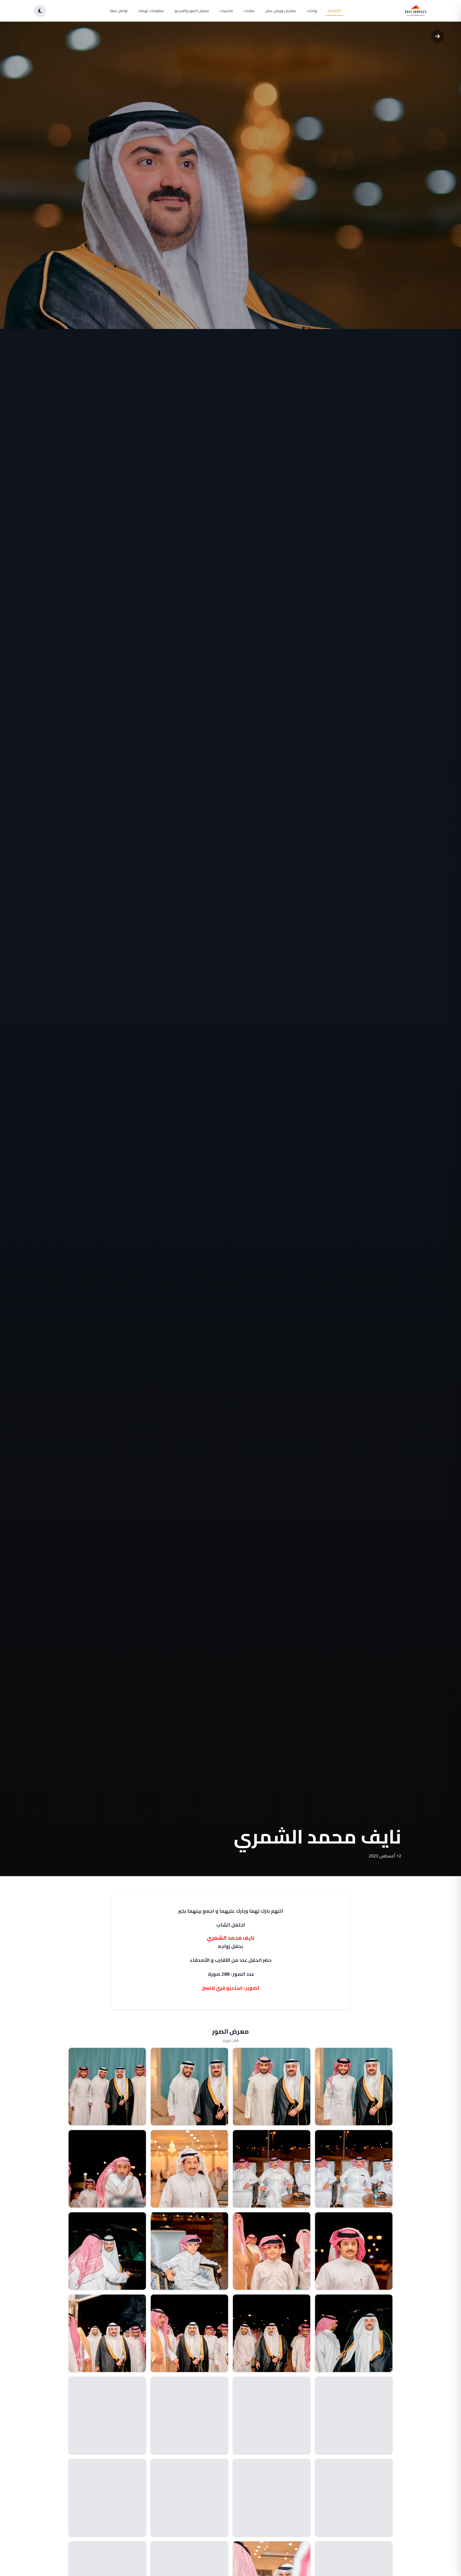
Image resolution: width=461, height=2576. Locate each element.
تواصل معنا (119, 11)
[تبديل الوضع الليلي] (40, 11)
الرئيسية (334, 10)
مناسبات (226, 11)
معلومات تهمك (151, 11)
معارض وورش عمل (281, 11)
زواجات (312, 11)
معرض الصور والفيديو (192, 11)
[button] (354, 2087)
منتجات (249, 11)
